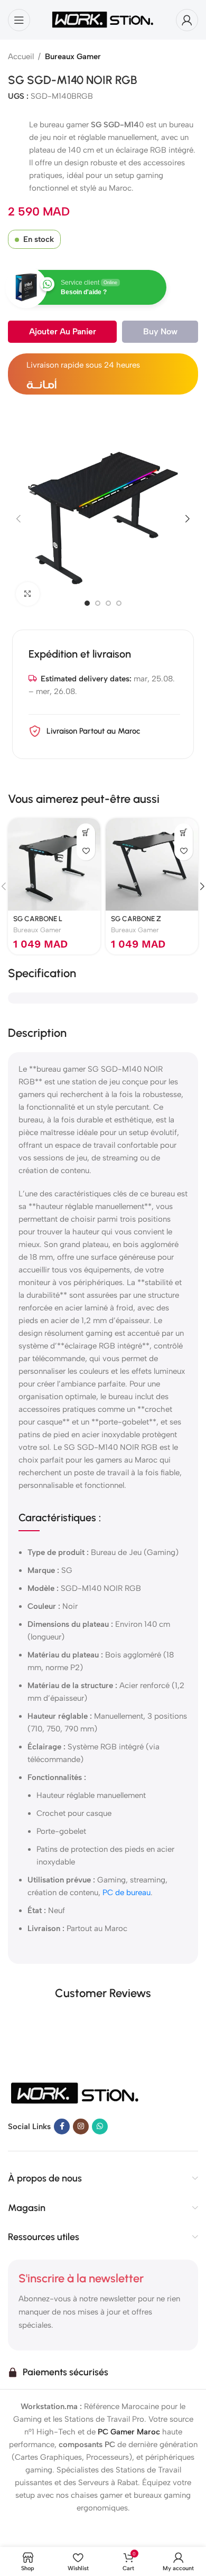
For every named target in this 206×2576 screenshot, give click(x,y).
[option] (87, 603)
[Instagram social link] (81, 2127)
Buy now (160, 331)
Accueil (21, 57)
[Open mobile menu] (19, 20)
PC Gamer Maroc (129, 2432)
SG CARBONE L (38, 919)
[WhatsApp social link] (100, 2127)
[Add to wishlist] (86, 851)
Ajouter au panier (63, 331)
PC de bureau (127, 1893)
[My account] (187, 20)
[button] (18, 519)
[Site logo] (103, 19)
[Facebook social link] (62, 2127)
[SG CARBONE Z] (152, 864)
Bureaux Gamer (73, 57)
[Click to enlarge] (28, 594)
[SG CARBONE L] (54, 864)
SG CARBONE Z (136, 919)
